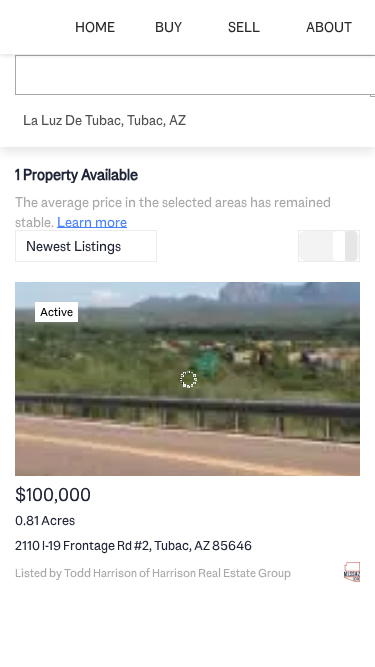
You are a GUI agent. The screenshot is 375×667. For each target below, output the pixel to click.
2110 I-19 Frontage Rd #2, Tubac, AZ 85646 (133, 545)
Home (95, 27)
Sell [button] (244, 27)
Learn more (92, 221)
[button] (39, 75)
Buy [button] (168, 27)
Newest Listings (73, 246)
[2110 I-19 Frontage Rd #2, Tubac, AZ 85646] (187, 379)
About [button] (329, 27)
